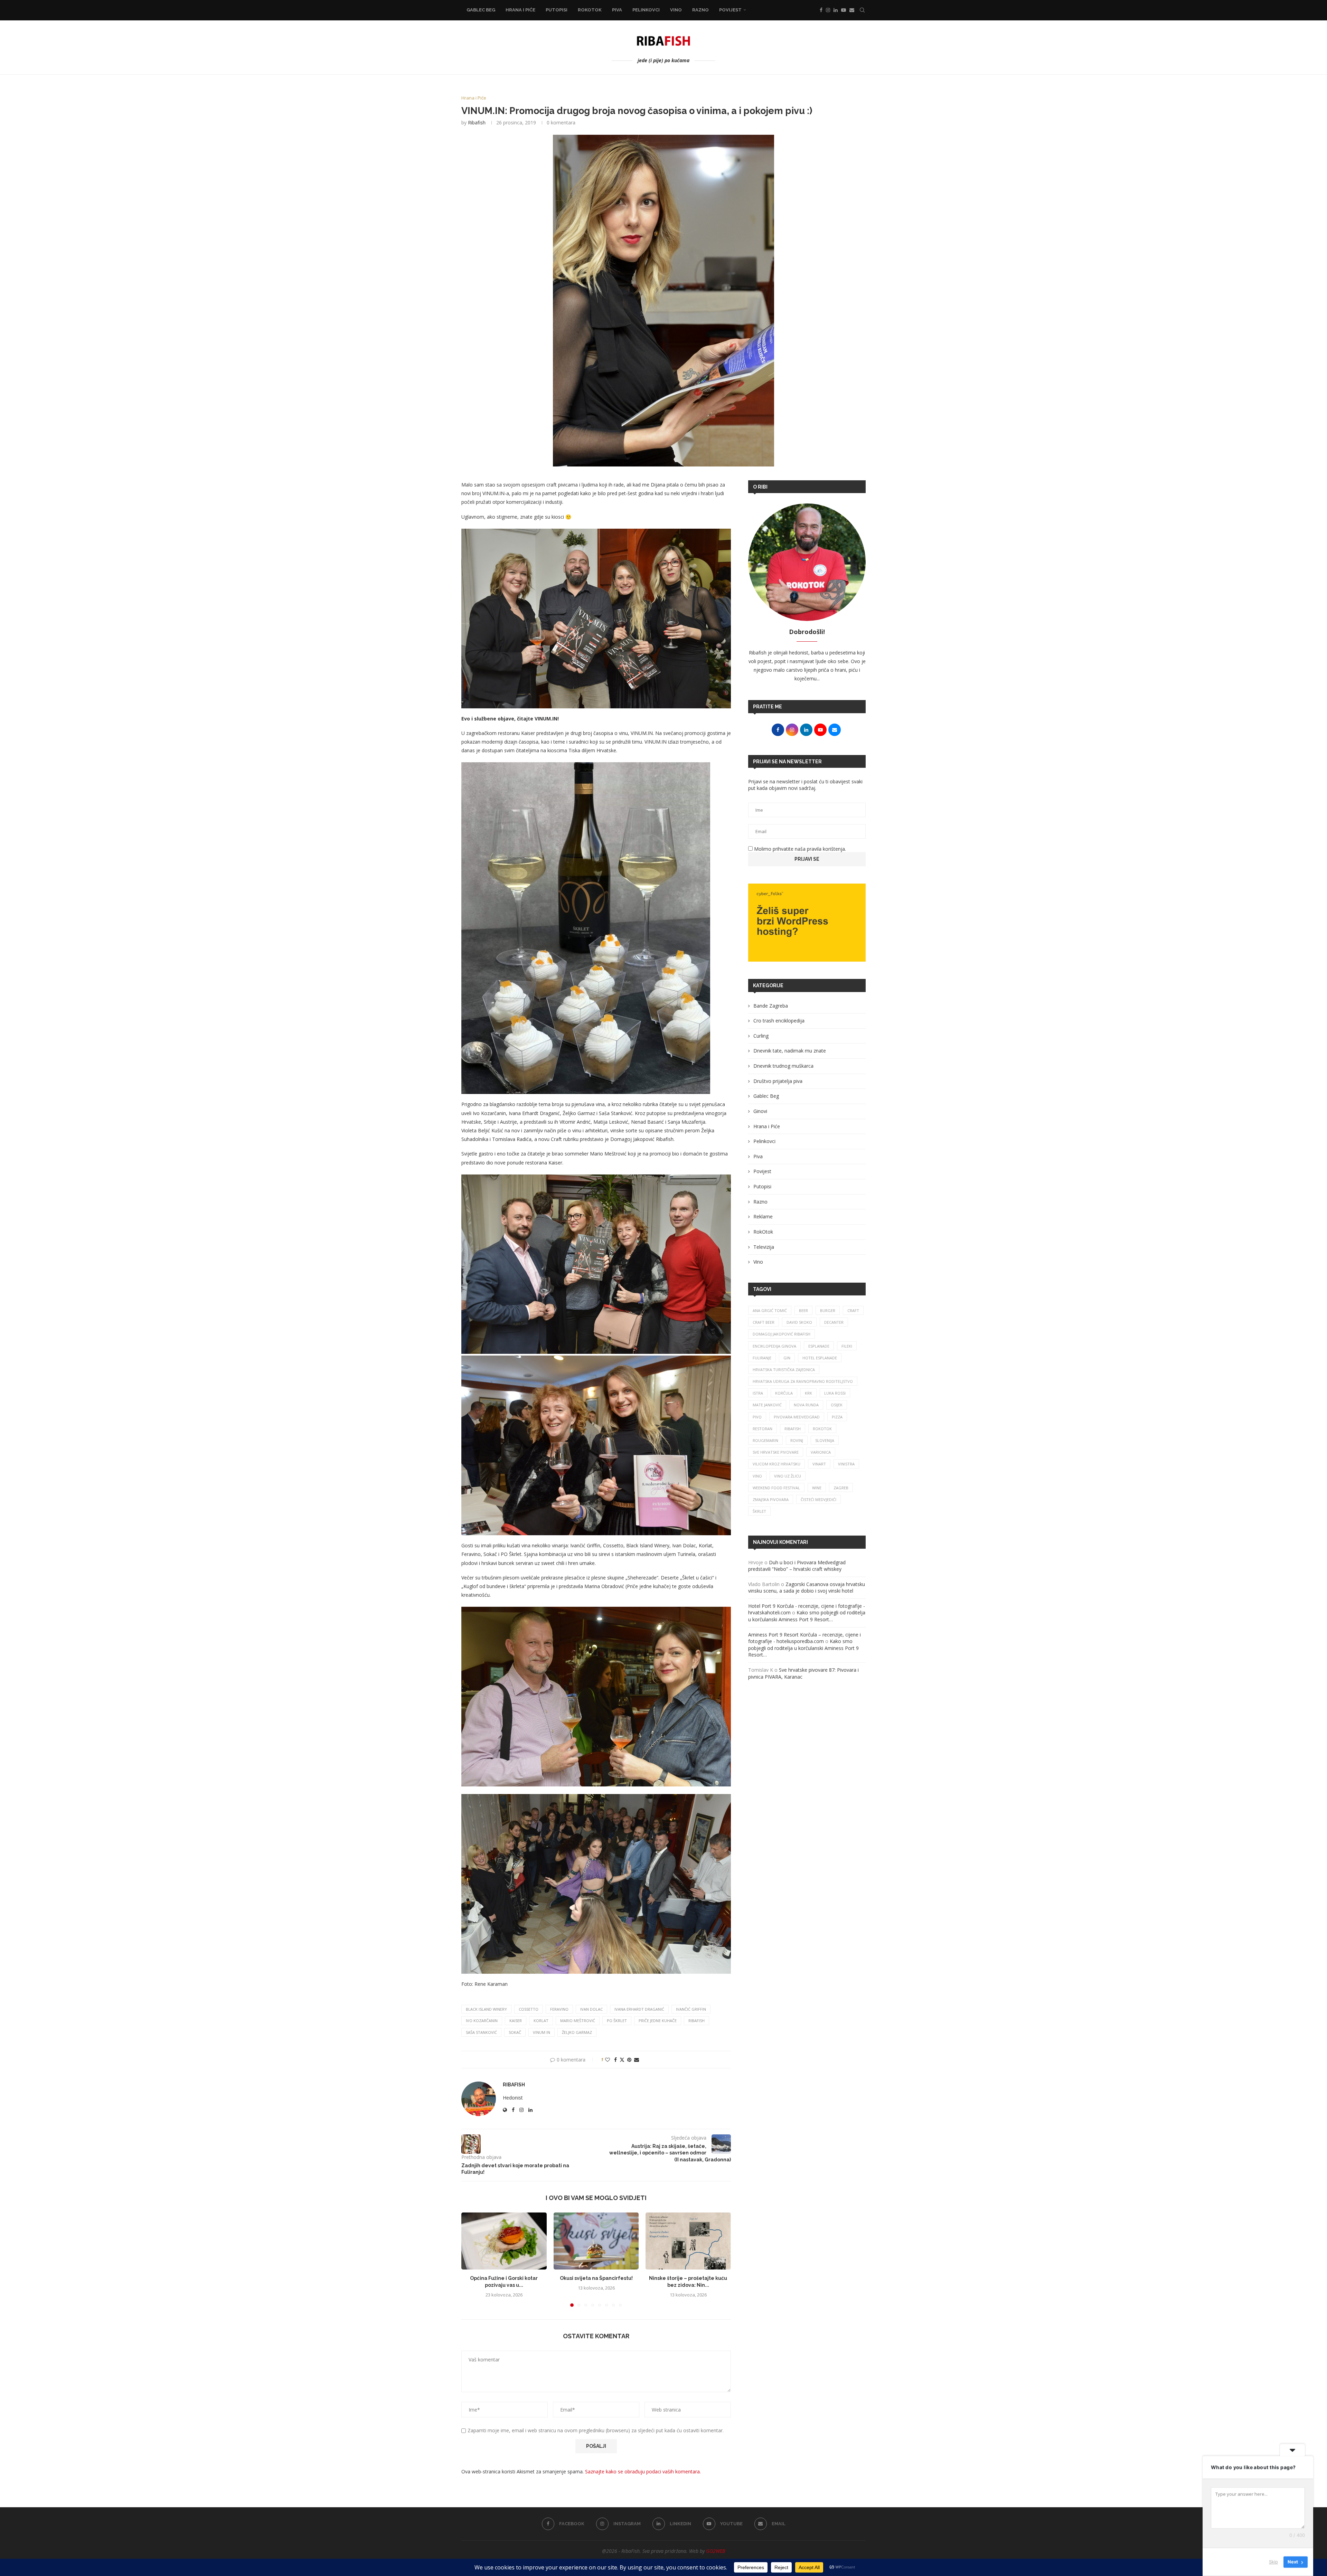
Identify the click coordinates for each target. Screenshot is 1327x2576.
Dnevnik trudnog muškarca (783, 1066)
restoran (763, 1429)
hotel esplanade (820, 1358)
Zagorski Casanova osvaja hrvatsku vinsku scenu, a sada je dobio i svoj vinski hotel (807, 1588)
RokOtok (590, 10)
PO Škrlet (617, 2021)
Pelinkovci (646, 10)
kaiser (516, 2021)
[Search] (862, 10)
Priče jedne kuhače (658, 2021)
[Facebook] (821, 10)
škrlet (759, 1511)
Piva (617, 10)
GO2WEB (716, 2551)
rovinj (797, 1440)
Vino (676, 10)
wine (817, 1488)
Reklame (763, 1216)
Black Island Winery (486, 2009)
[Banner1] (807, 923)
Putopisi (557, 10)
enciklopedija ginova (774, 1346)
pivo (757, 1417)
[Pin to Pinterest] (629, 2060)
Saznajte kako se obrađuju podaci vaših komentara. (643, 2471)
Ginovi (760, 1111)
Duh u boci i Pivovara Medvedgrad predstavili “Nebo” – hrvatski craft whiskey (797, 1566)
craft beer (764, 1322)
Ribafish (477, 122)
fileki (847, 1346)
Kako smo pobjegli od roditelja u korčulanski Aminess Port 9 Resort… (807, 1616)
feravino (559, 2009)
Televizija (764, 1247)
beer (803, 1310)
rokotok (822, 1429)
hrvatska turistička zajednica (784, 1370)
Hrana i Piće (520, 10)
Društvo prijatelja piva (778, 1081)
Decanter (834, 1322)
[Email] (852, 10)
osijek (837, 1405)
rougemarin (765, 1440)
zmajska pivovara (771, 1499)
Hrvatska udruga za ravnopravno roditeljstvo (803, 1381)
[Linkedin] (836, 10)
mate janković (767, 1405)
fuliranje (762, 1358)
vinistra (846, 1464)
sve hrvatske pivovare (776, 1452)
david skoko (799, 1322)
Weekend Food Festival (776, 1488)
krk (808, 1393)
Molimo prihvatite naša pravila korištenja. (799, 849)
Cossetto (529, 2009)
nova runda (806, 1405)
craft (853, 1310)
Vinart (819, 1464)
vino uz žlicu (788, 1476)
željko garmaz (577, 2032)
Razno (700, 10)
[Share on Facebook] (615, 2060)
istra (758, 1393)
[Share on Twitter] (622, 2060)
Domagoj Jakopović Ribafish (782, 1334)
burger (828, 1310)
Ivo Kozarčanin (482, 2021)
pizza (837, 1417)
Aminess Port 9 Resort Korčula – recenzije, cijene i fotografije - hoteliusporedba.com (804, 1638)
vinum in (542, 2032)
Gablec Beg (481, 10)
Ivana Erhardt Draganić (639, 2009)
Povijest (730, 10)
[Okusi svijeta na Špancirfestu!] (596, 2241)
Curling (761, 1036)
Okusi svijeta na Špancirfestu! (596, 2278)
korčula (784, 1393)
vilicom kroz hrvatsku (777, 1464)
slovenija (825, 1440)
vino (757, 1476)
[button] (471, 2259)
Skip (1273, 2562)
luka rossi (835, 1393)
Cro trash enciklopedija (779, 1021)
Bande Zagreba (771, 1006)
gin (787, 1358)
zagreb (841, 1488)
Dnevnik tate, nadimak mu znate (790, 1051)
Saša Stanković (481, 2032)
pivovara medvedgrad (797, 1417)
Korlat (541, 2021)
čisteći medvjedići (818, 1499)
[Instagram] (828, 10)
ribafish (697, 2021)
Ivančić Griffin (691, 2009)
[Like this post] (608, 2060)
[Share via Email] (637, 2060)
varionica (821, 1452)
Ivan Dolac (591, 2009)
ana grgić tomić (770, 1310)
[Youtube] (844, 10)
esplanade (819, 1346)
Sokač (515, 2032)
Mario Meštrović (578, 2021)
